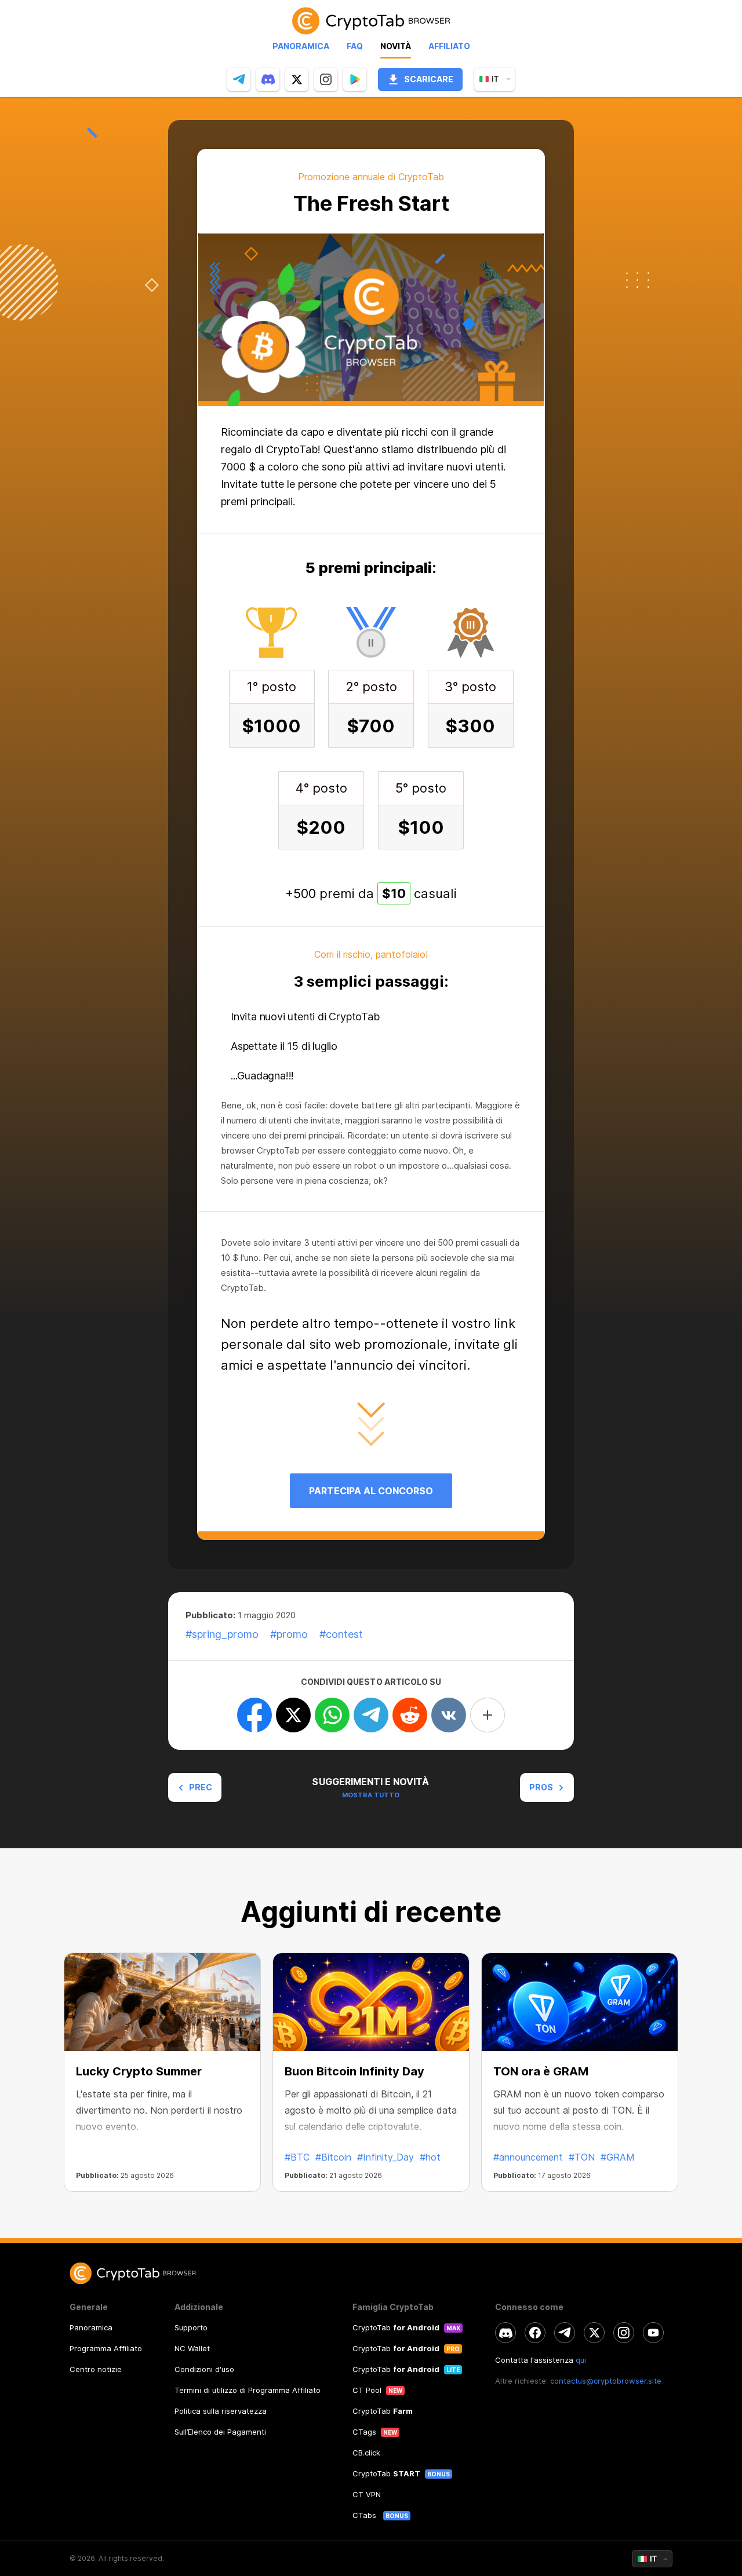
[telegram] (239, 79)
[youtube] (653, 2333)
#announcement (528, 2157)
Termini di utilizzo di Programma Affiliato (248, 2390)
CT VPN (367, 2494)
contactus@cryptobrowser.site (606, 2381)
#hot (430, 2157)
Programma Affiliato (106, 2348)
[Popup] (355, 79)
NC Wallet (192, 2348)
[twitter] (297, 79)
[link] (371, 21)
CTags (364, 2432)
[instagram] (326, 79)
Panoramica (301, 46)
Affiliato (449, 46)
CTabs (365, 2515)
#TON (582, 2157)
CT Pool (367, 2390)
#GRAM (618, 2157)
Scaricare (429, 79)
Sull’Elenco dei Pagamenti (220, 2432)
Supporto (191, 2327)
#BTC (297, 2157)
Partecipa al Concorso (371, 1491)
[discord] (268, 79)
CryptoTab (396, 2327)
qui (581, 2360)
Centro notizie (96, 2369)
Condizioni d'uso (204, 2369)
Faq (355, 46)
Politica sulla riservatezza (221, 2411)
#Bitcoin (333, 2157)
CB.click (366, 2453)
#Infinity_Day (385, 2157)
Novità (396, 46)
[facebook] (535, 2333)
